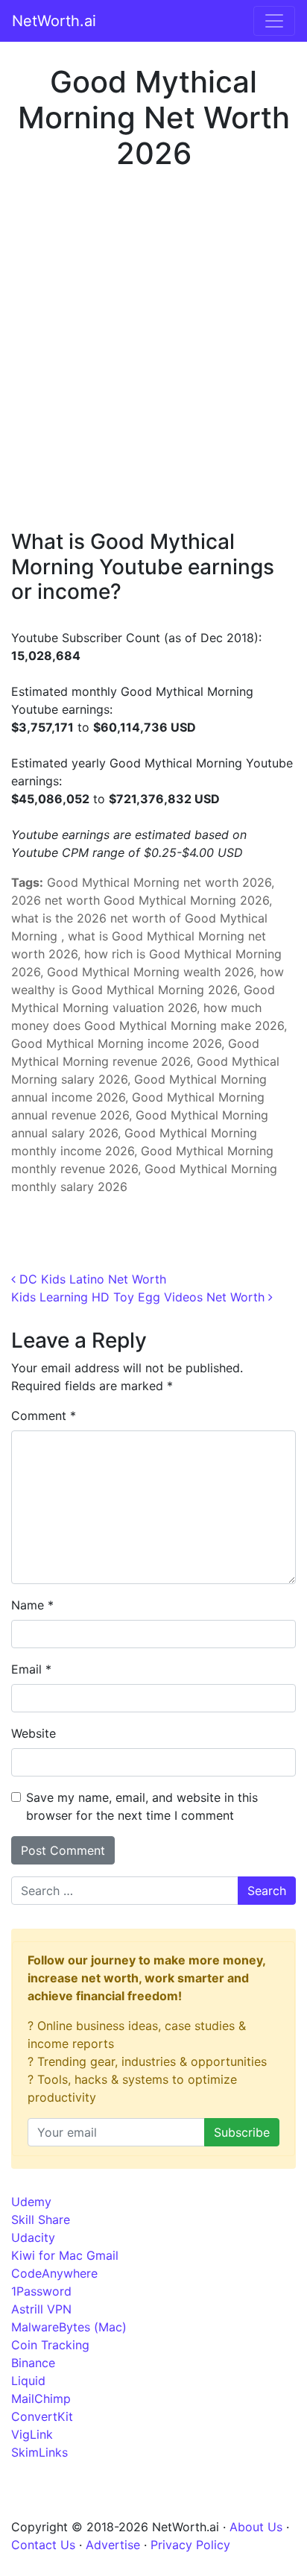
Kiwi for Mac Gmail (65, 2255)
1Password (41, 2291)
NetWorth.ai (54, 21)
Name (32, 1605)
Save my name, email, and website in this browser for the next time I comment (142, 1806)
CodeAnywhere (54, 2273)
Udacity (33, 2237)
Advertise (113, 2545)
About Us (256, 2527)
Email (31, 1669)
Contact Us (43, 2545)
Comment (44, 1416)
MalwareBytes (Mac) (69, 2327)
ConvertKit (42, 2416)
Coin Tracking (50, 2345)
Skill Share (41, 2220)
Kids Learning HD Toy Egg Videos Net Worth (140, 1297)
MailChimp (41, 2398)
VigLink (32, 2434)
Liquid (28, 2381)
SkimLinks (39, 2452)
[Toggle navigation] (274, 21)
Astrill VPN (41, 2309)
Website (34, 1733)
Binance (33, 2363)
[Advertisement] (153, 349)
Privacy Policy (190, 2545)
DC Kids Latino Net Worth (91, 1279)
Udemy (31, 2202)
